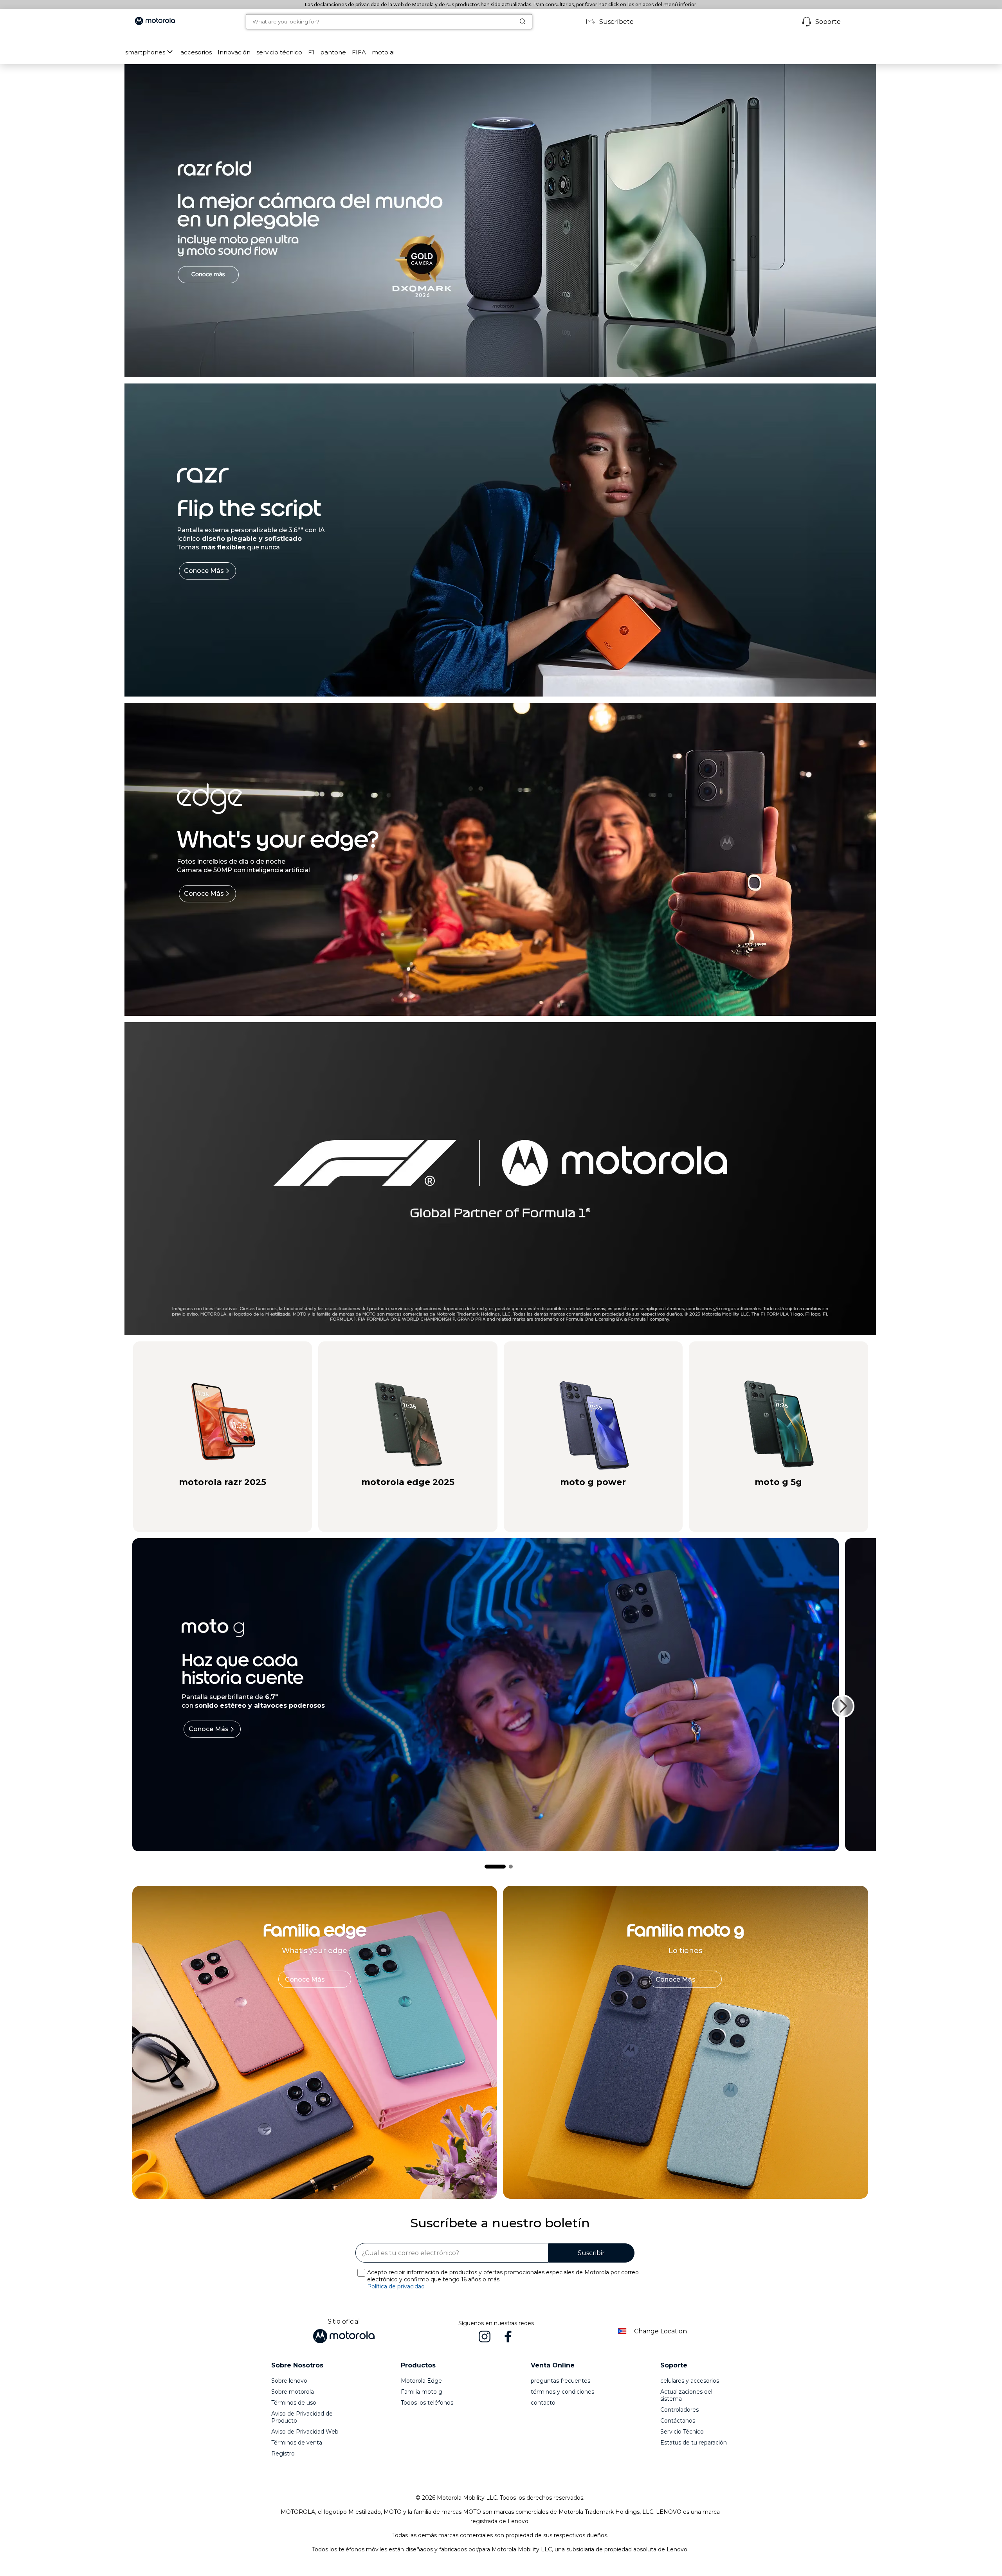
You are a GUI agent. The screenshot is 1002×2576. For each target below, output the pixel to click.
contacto (543, 2403)
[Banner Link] (500, 221)
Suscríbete (616, 22)
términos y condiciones (562, 2392)
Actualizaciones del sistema (686, 2395)
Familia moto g (422, 2392)
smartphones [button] (145, 52)
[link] (315, 1979)
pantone (333, 52)
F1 (311, 52)
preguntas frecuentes (560, 2381)
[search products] (526, 22)
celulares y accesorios (690, 2381)
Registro (283, 2454)
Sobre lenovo (289, 2381)
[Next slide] (843, 1706)
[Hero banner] (489, 1179)
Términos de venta (297, 2443)
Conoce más (204, 571)
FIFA (359, 52)
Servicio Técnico (682, 2432)
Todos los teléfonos (427, 2403)
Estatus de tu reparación (694, 2443)
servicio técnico (279, 52)
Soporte (828, 22)
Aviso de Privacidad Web (305, 2432)
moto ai (383, 52)
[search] (380, 22)
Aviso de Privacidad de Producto (302, 2417)
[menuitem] (150, 52)
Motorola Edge (421, 2381)
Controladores (679, 2410)
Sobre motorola (293, 2392)
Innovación (234, 52)
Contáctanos (678, 2421)
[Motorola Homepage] (155, 22)
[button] (196, 52)
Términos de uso (294, 2403)
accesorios (196, 52)
